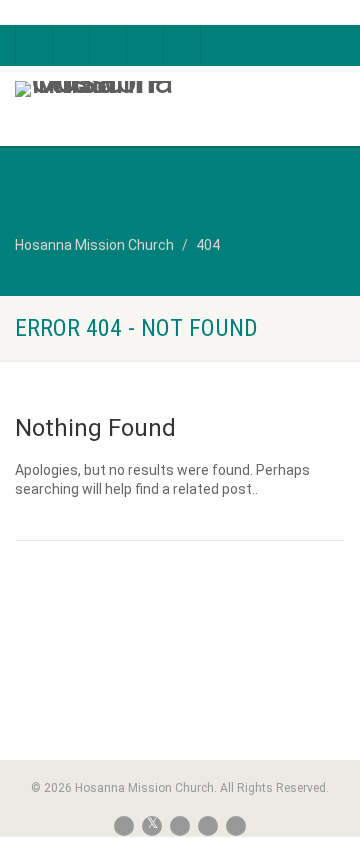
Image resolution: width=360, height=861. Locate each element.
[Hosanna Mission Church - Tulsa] (120, 89)
